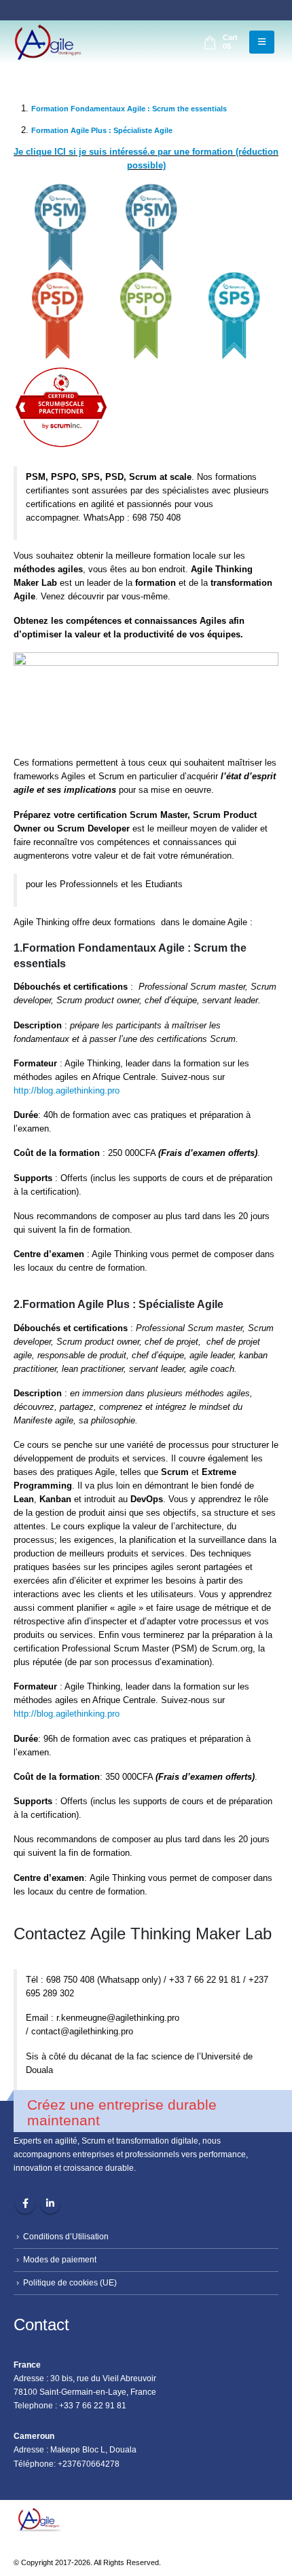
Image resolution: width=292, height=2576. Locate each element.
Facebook (25, 2203)
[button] (262, 42)
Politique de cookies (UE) (70, 2282)
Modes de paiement (60, 2259)
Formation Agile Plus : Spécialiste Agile (102, 130)
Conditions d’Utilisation (66, 2236)
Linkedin (50, 2203)
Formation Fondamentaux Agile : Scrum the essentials (129, 109)
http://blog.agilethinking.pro (67, 1090)
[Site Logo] (48, 42)
